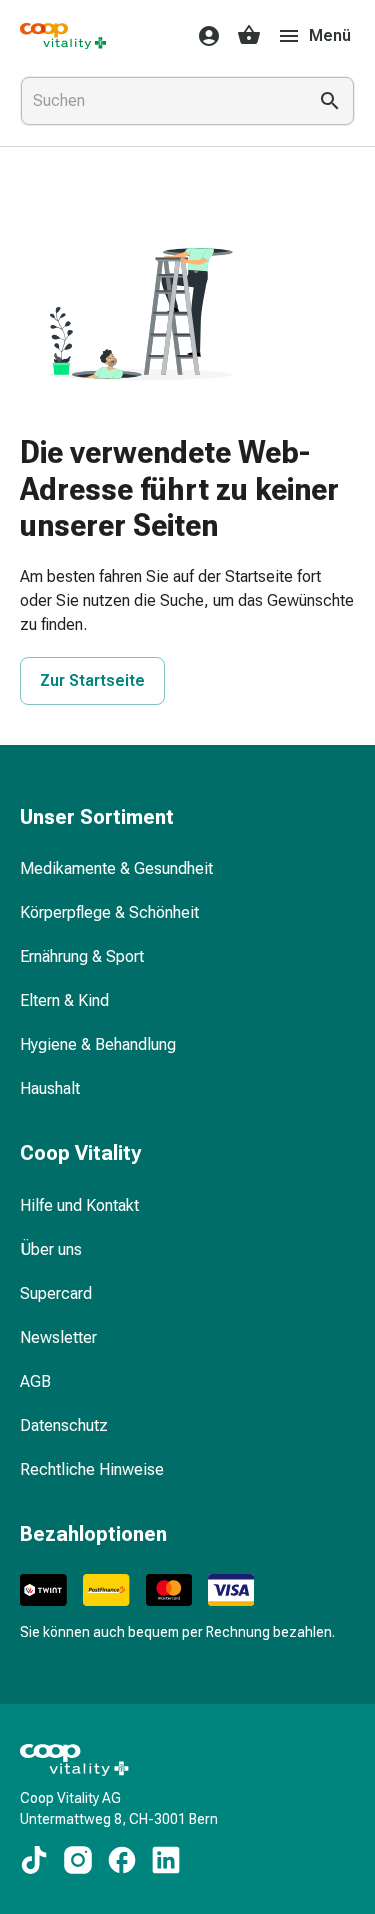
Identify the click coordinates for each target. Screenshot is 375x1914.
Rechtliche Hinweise (92, 1469)
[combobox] (159, 101)
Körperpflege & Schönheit (109, 912)
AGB (35, 1381)
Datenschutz (64, 1425)
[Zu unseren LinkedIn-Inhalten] (166, 1860)
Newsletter (58, 1337)
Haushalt (50, 1088)
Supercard (56, 1293)
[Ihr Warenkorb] (249, 36)
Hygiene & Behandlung (98, 1044)
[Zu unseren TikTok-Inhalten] (34, 1860)
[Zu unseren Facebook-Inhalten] (122, 1860)
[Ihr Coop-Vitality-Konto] (203, 36)
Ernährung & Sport (82, 956)
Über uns (51, 1249)
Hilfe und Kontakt (79, 1205)
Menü (330, 35)
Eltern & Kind (64, 1000)
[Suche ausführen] (330, 101)
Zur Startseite (92, 680)
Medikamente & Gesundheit (116, 868)
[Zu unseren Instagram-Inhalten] (78, 1860)
